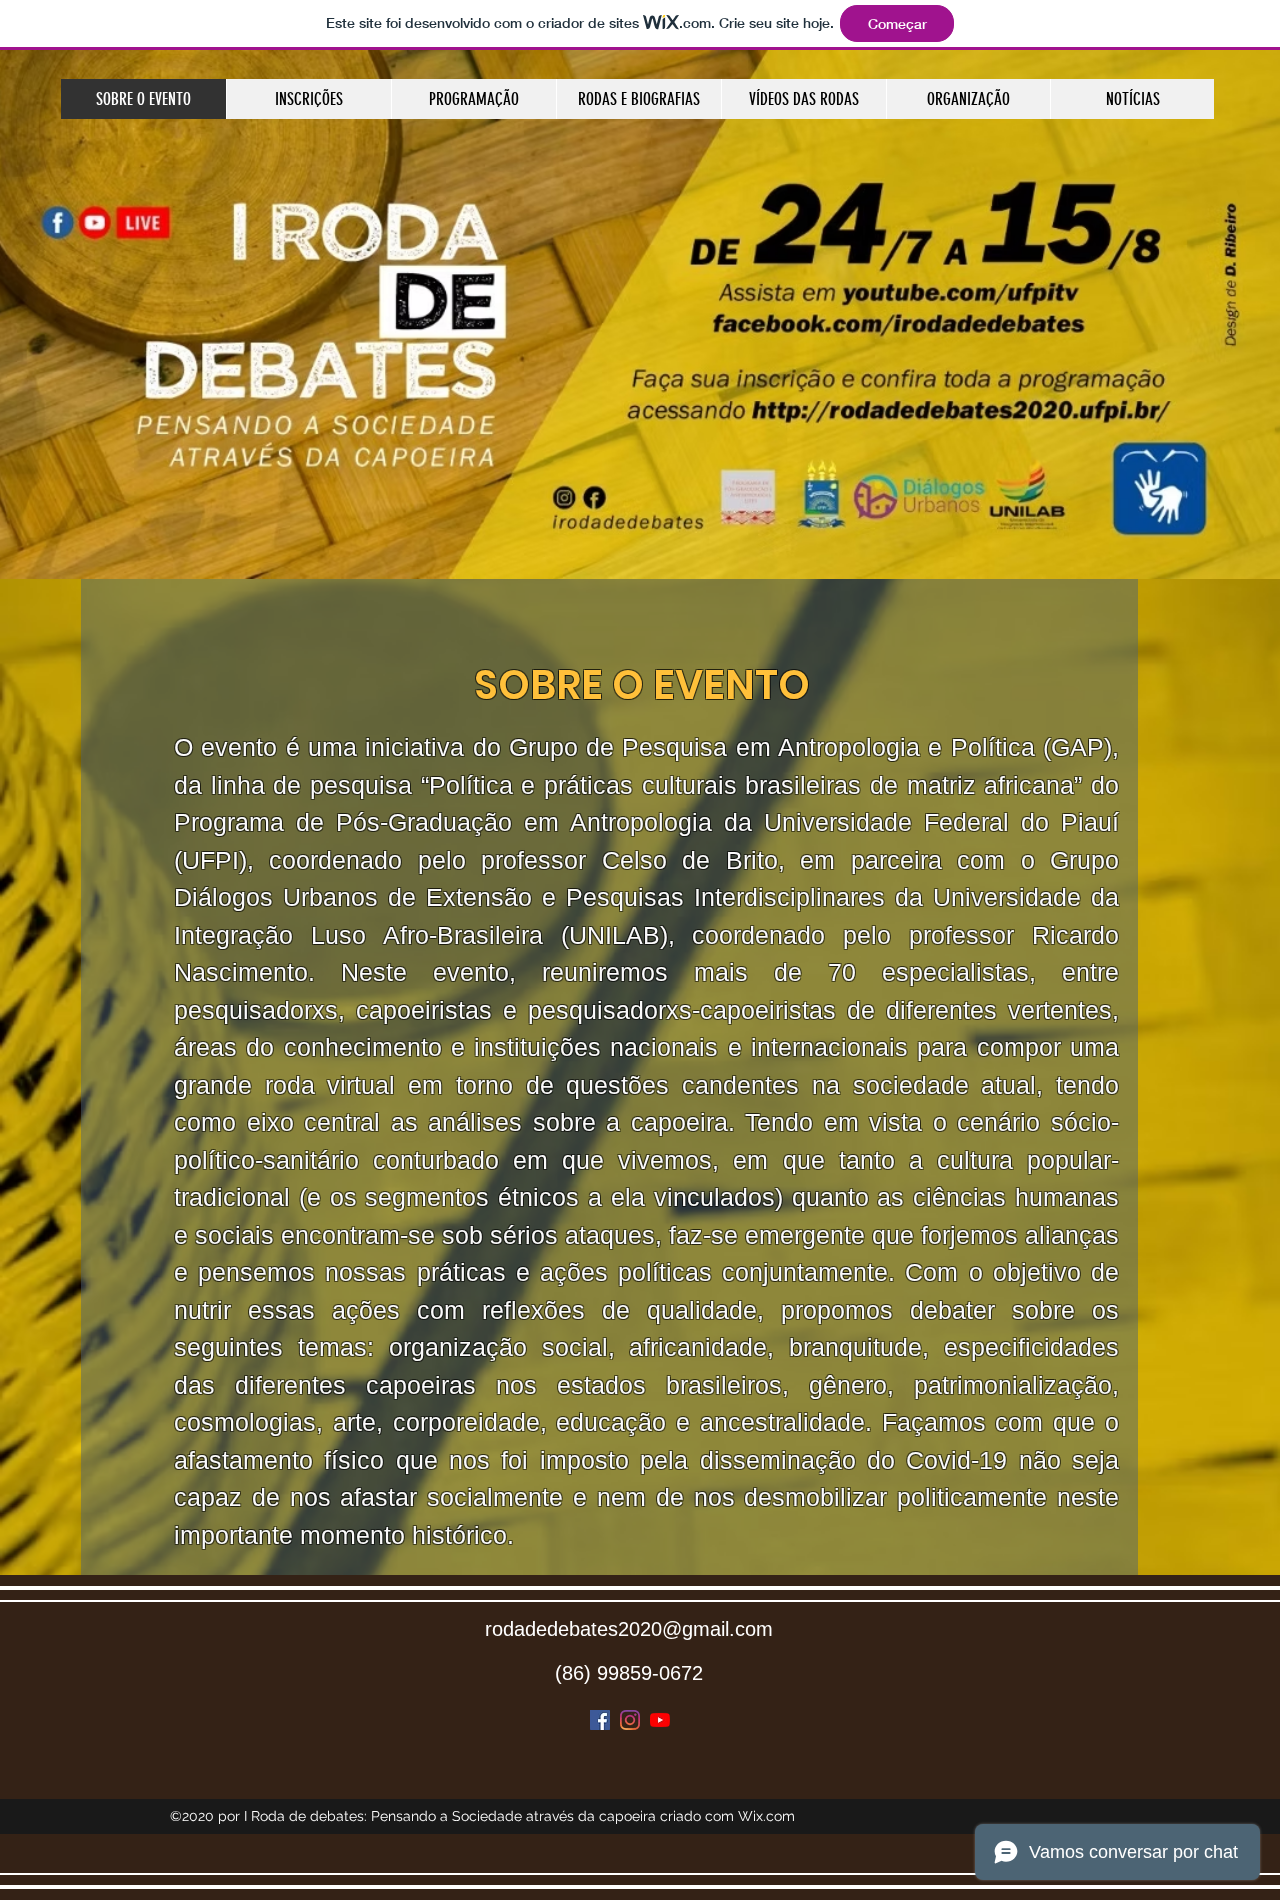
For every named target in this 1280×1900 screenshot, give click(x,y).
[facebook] (600, 1720)
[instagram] (630, 1720)
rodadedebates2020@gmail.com (629, 1629)
